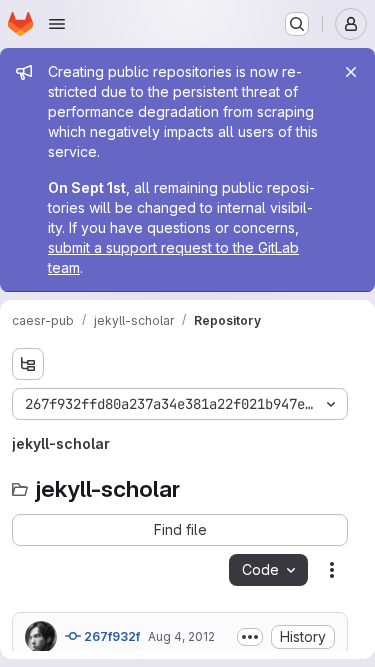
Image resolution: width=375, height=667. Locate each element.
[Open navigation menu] (57, 24)
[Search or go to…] (297, 24)
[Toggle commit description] (250, 637)
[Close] (351, 72)
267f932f (110, 636)
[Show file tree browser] (28, 364)
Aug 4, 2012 (181, 636)
